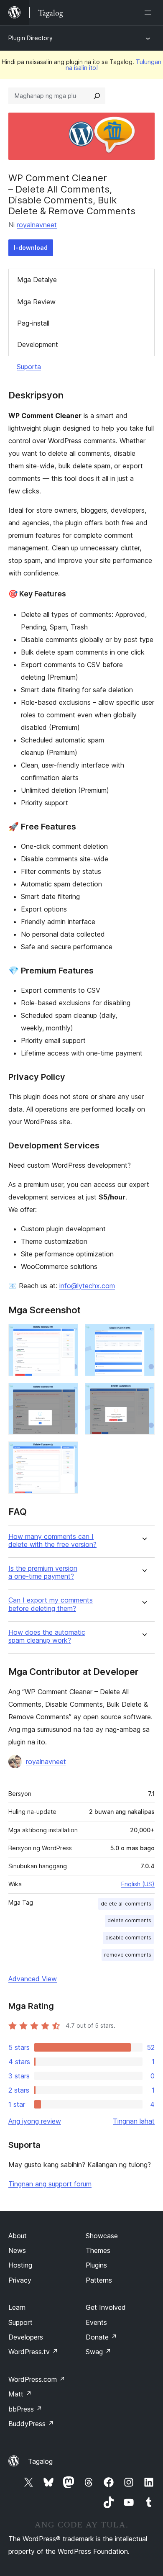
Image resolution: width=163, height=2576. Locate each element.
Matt (20, 2394)
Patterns (99, 2280)
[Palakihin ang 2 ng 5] (143, 1335)
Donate (101, 2337)
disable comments (128, 1938)
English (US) (138, 1884)
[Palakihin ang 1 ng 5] (67, 1335)
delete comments (129, 1920)
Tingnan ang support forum (50, 2184)
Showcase (102, 2236)
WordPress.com (37, 2379)
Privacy (20, 2280)
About (18, 2236)
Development (38, 344)
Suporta (29, 367)
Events (96, 2322)
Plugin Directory (31, 38)
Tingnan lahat (134, 2121)
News (17, 2250)
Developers (26, 2337)
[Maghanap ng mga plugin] (97, 96)
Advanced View (33, 1979)
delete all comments (126, 1904)
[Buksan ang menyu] (150, 13)
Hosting (20, 2265)
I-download (31, 248)
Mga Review (36, 302)
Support (20, 2322)
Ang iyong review (35, 2121)
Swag (98, 2352)
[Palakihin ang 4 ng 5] (143, 1394)
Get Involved (106, 2307)
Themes (98, 2250)
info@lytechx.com (87, 1286)
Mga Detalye (37, 280)
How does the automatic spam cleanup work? (47, 1636)
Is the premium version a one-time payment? (43, 1572)
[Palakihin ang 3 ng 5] (67, 1394)
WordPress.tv (33, 2352)
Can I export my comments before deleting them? (51, 1604)
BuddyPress (31, 2424)
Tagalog (40, 2461)
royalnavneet (37, 225)
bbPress (25, 2409)
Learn (17, 2307)
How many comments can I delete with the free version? (52, 1541)
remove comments (128, 1955)
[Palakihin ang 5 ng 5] (67, 1453)
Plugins (96, 2265)
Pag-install (33, 323)
